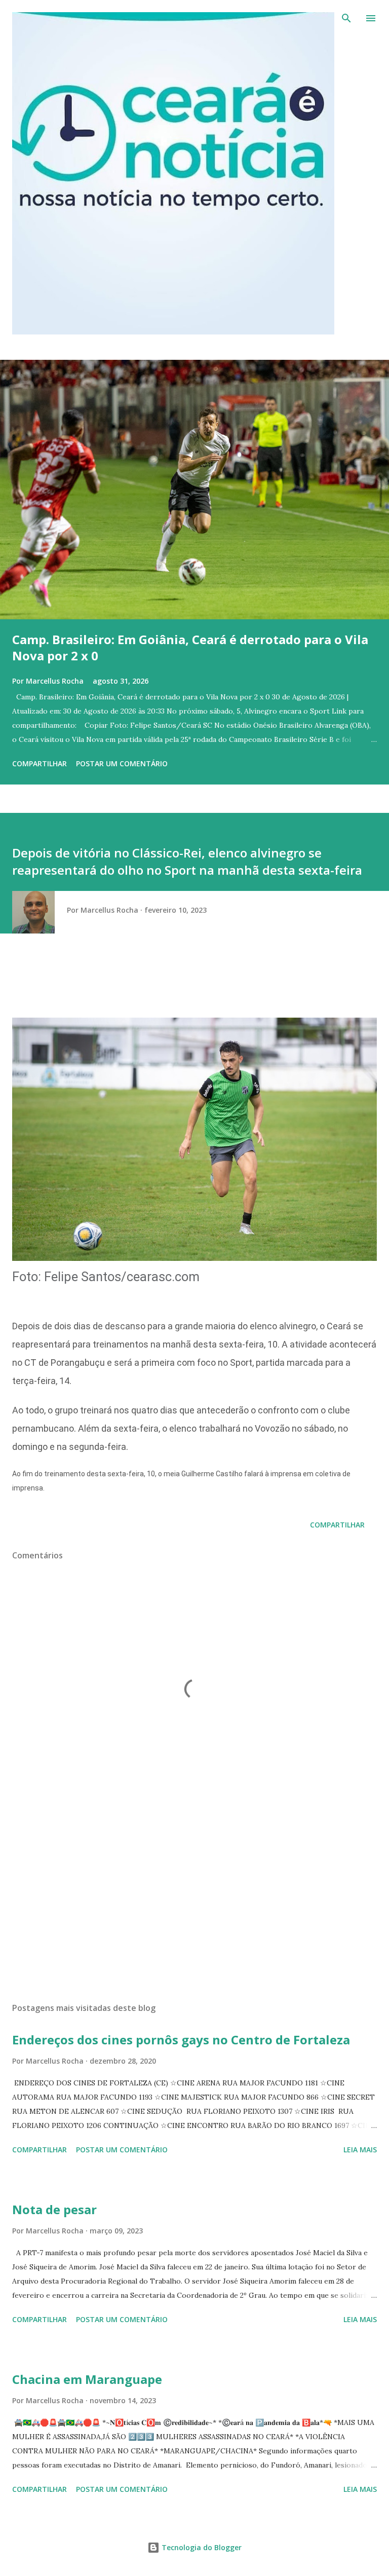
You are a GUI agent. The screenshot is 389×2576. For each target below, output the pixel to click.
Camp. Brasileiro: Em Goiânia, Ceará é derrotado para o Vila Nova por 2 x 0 (190, 647)
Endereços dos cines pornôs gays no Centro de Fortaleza (181, 2040)
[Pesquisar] (346, 18)
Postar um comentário (122, 763)
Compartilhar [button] (40, 763)
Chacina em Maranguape (87, 2379)
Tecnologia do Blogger (201, 2547)
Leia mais (360, 2150)
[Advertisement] (194, 1899)
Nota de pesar (54, 2209)
